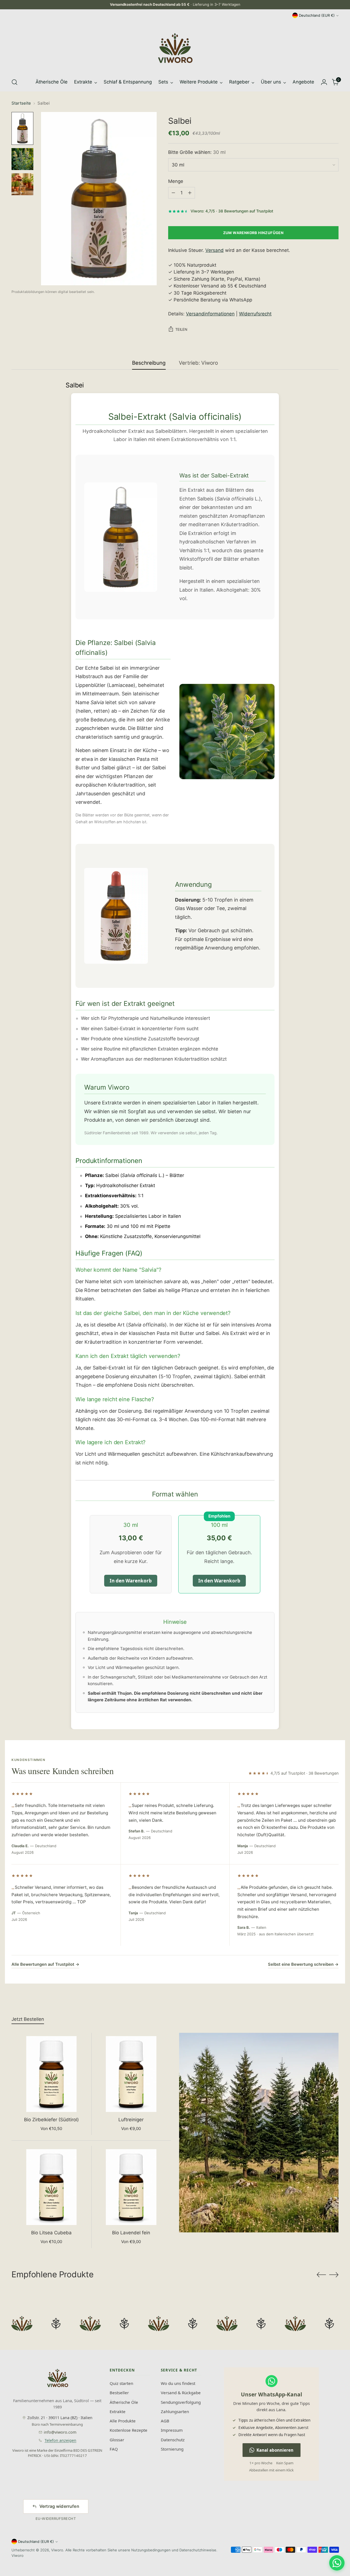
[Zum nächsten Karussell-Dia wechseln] (334, 2275)
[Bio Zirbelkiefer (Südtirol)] (52, 2074)
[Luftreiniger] (131, 2074)
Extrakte (118, 2411)
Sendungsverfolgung (181, 2402)
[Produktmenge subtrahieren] (173, 193)
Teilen (181, 329)
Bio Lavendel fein (131, 2233)
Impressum (172, 2430)
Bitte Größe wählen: (197, 152)
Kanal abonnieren (275, 2450)
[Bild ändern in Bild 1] (22, 128)
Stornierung (172, 2449)
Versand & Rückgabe (181, 2393)
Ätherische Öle (124, 2402)
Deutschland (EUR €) (317, 15)
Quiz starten (121, 2383)
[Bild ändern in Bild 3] (22, 184)
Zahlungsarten (175, 2411)
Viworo (57, 2550)
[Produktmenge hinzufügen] (190, 193)
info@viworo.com (60, 2432)
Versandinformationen (210, 314)
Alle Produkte (123, 2421)
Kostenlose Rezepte (129, 2430)
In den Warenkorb (131, 1581)
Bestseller (119, 2393)
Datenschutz (173, 2440)
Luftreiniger (131, 2120)
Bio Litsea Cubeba (51, 2233)
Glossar (117, 2440)
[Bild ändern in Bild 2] (22, 159)
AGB (165, 2421)
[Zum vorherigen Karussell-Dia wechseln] (321, 2275)
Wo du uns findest (178, 2383)
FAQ (114, 2449)
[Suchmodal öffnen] (14, 82)
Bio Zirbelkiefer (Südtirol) (51, 2120)
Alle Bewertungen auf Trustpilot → (45, 1964)
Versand (215, 250)
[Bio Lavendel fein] (131, 2187)
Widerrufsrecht (255, 314)
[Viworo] (175, 48)
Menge (176, 181)
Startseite (21, 103)
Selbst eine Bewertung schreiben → (303, 1964)
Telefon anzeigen (60, 2440)
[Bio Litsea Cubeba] (52, 2187)
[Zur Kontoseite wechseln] (324, 82)
